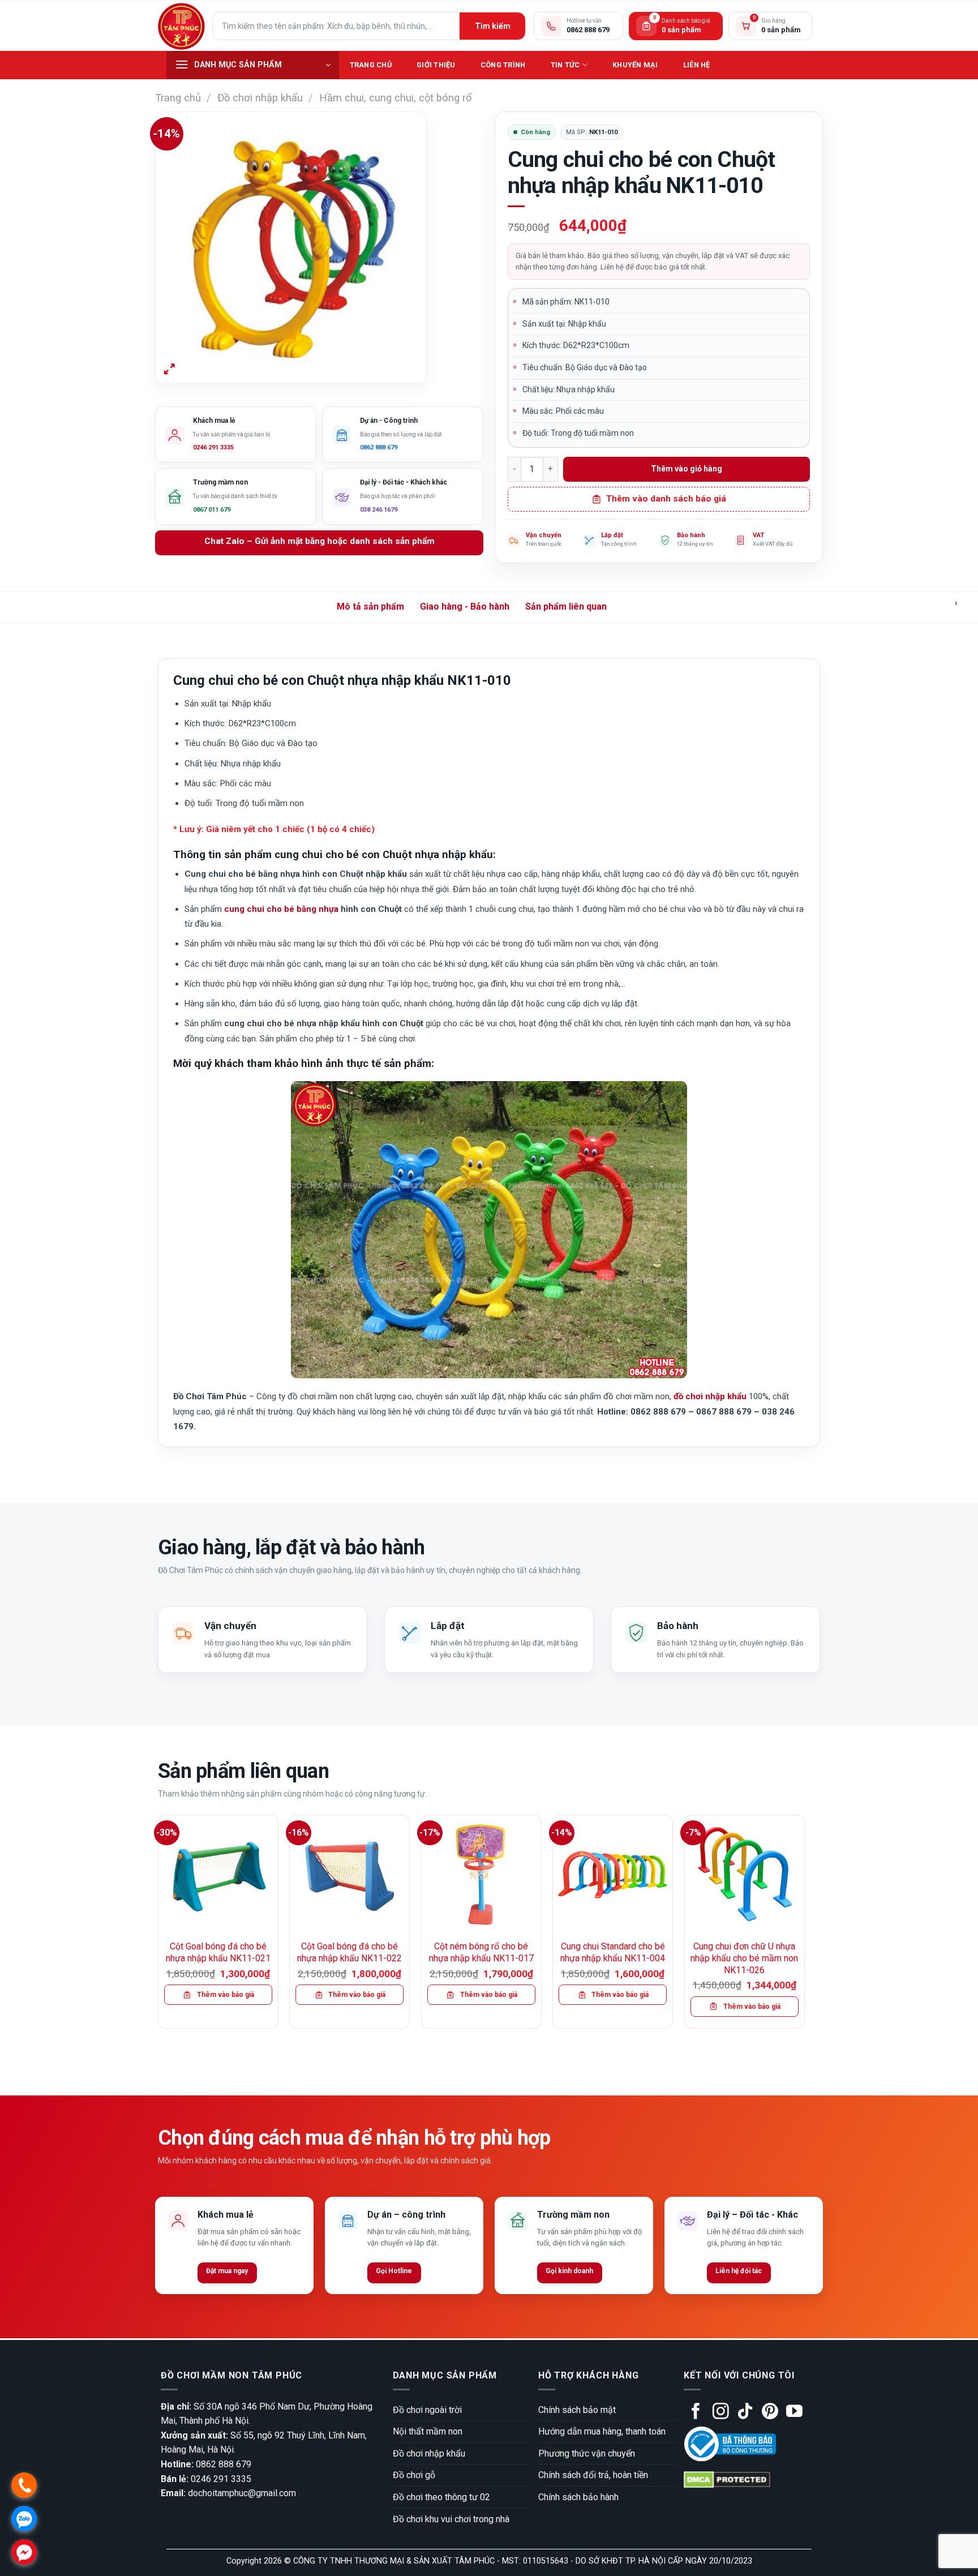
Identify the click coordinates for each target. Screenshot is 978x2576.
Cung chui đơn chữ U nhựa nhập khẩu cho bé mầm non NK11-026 (744, 1958)
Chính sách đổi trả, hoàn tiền (593, 2475)
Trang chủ (371, 65)
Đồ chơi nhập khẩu (260, 98)
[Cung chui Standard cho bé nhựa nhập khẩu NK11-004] (613, 1875)
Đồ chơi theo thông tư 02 (441, 2497)
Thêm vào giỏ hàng (687, 469)
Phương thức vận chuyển (587, 2453)
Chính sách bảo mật (577, 2410)
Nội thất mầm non (428, 2431)
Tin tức (565, 65)
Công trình (503, 65)
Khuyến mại (635, 65)
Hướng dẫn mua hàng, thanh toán (602, 2431)
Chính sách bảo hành (578, 2497)
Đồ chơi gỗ (414, 2475)
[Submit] (492, 26)
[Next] (804, 1926)
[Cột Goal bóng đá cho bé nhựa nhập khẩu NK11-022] (349, 1875)
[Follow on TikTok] (745, 2412)
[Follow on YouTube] (794, 2412)
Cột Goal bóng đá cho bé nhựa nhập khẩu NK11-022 (349, 1952)
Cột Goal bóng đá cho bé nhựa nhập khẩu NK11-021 (218, 1952)
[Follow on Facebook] (696, 2412)
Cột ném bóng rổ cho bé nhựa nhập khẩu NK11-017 (481, 1952)
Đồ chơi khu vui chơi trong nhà (451, 2519)
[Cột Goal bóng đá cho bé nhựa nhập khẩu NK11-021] (218, 1875)
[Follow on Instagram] (721, 2412)
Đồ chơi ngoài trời (427, 2410)
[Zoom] (170, 370)
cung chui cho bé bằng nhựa (281, 909)
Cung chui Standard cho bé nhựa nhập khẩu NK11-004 (613, 1952)
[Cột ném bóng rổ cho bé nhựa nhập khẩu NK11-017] (481, 1875)
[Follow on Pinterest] (770, 2412)
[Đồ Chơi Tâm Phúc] (181, 26)
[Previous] (158, 1926)
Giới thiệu (436, 65)
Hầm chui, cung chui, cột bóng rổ (395, 98)
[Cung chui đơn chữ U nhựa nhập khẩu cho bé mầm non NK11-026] (745, 1875)
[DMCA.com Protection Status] (727, 2479)
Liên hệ (697, 65)
